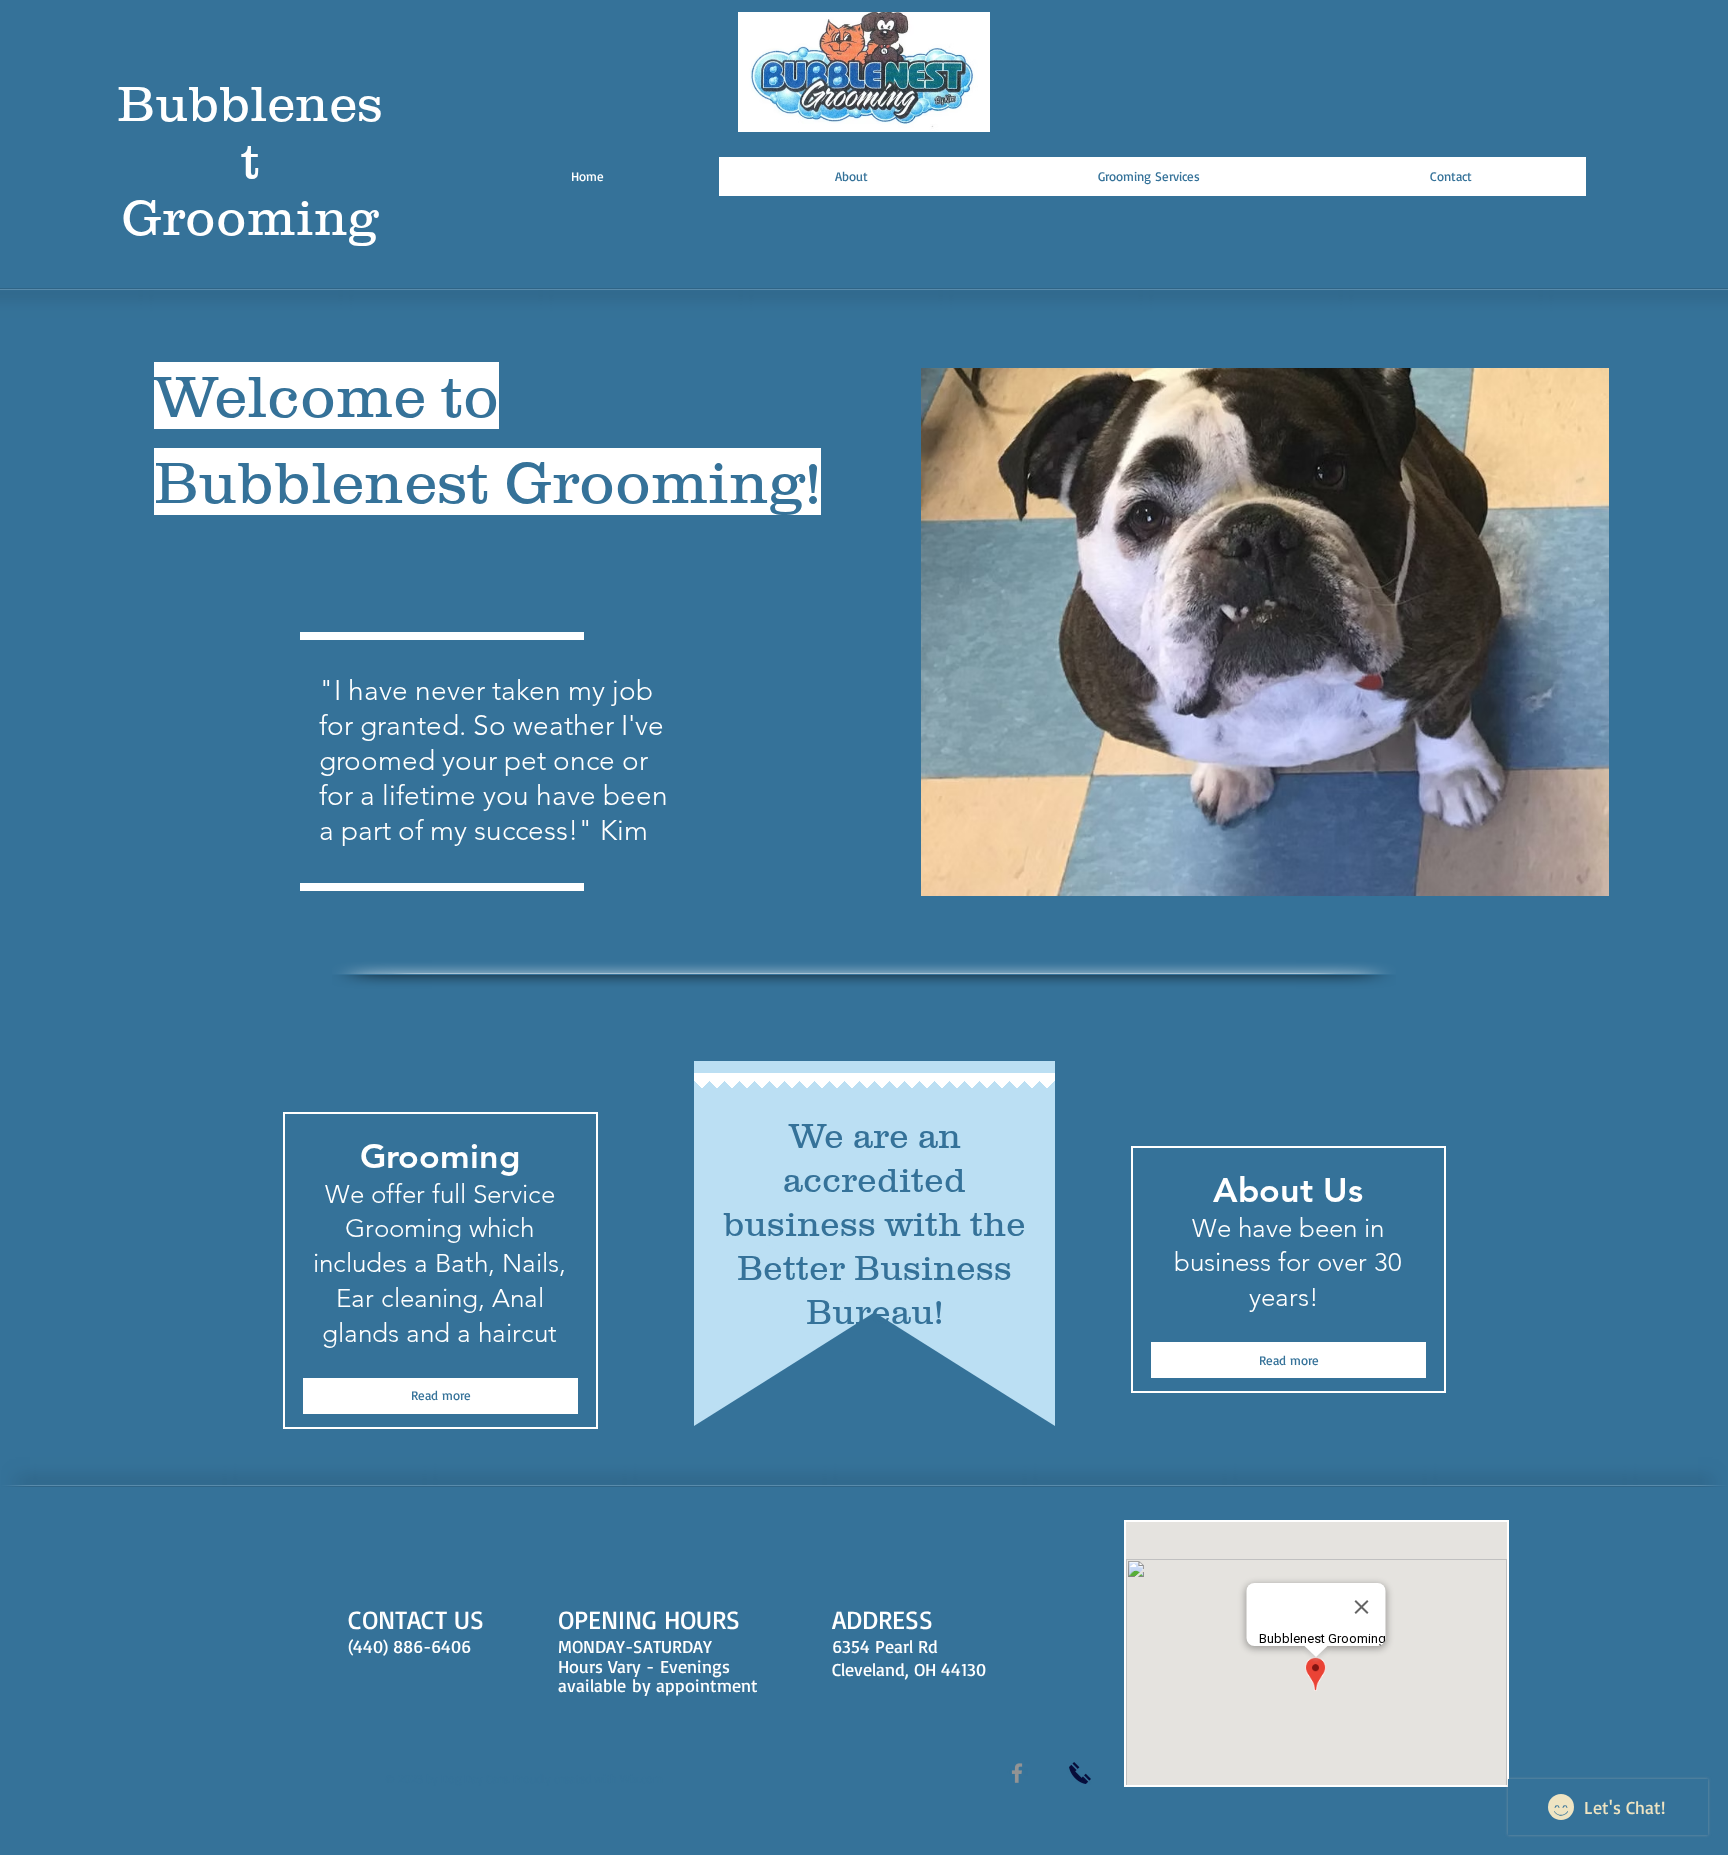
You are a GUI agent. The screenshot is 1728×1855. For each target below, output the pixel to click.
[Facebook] (1017, 1773)
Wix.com (641, 1778)
